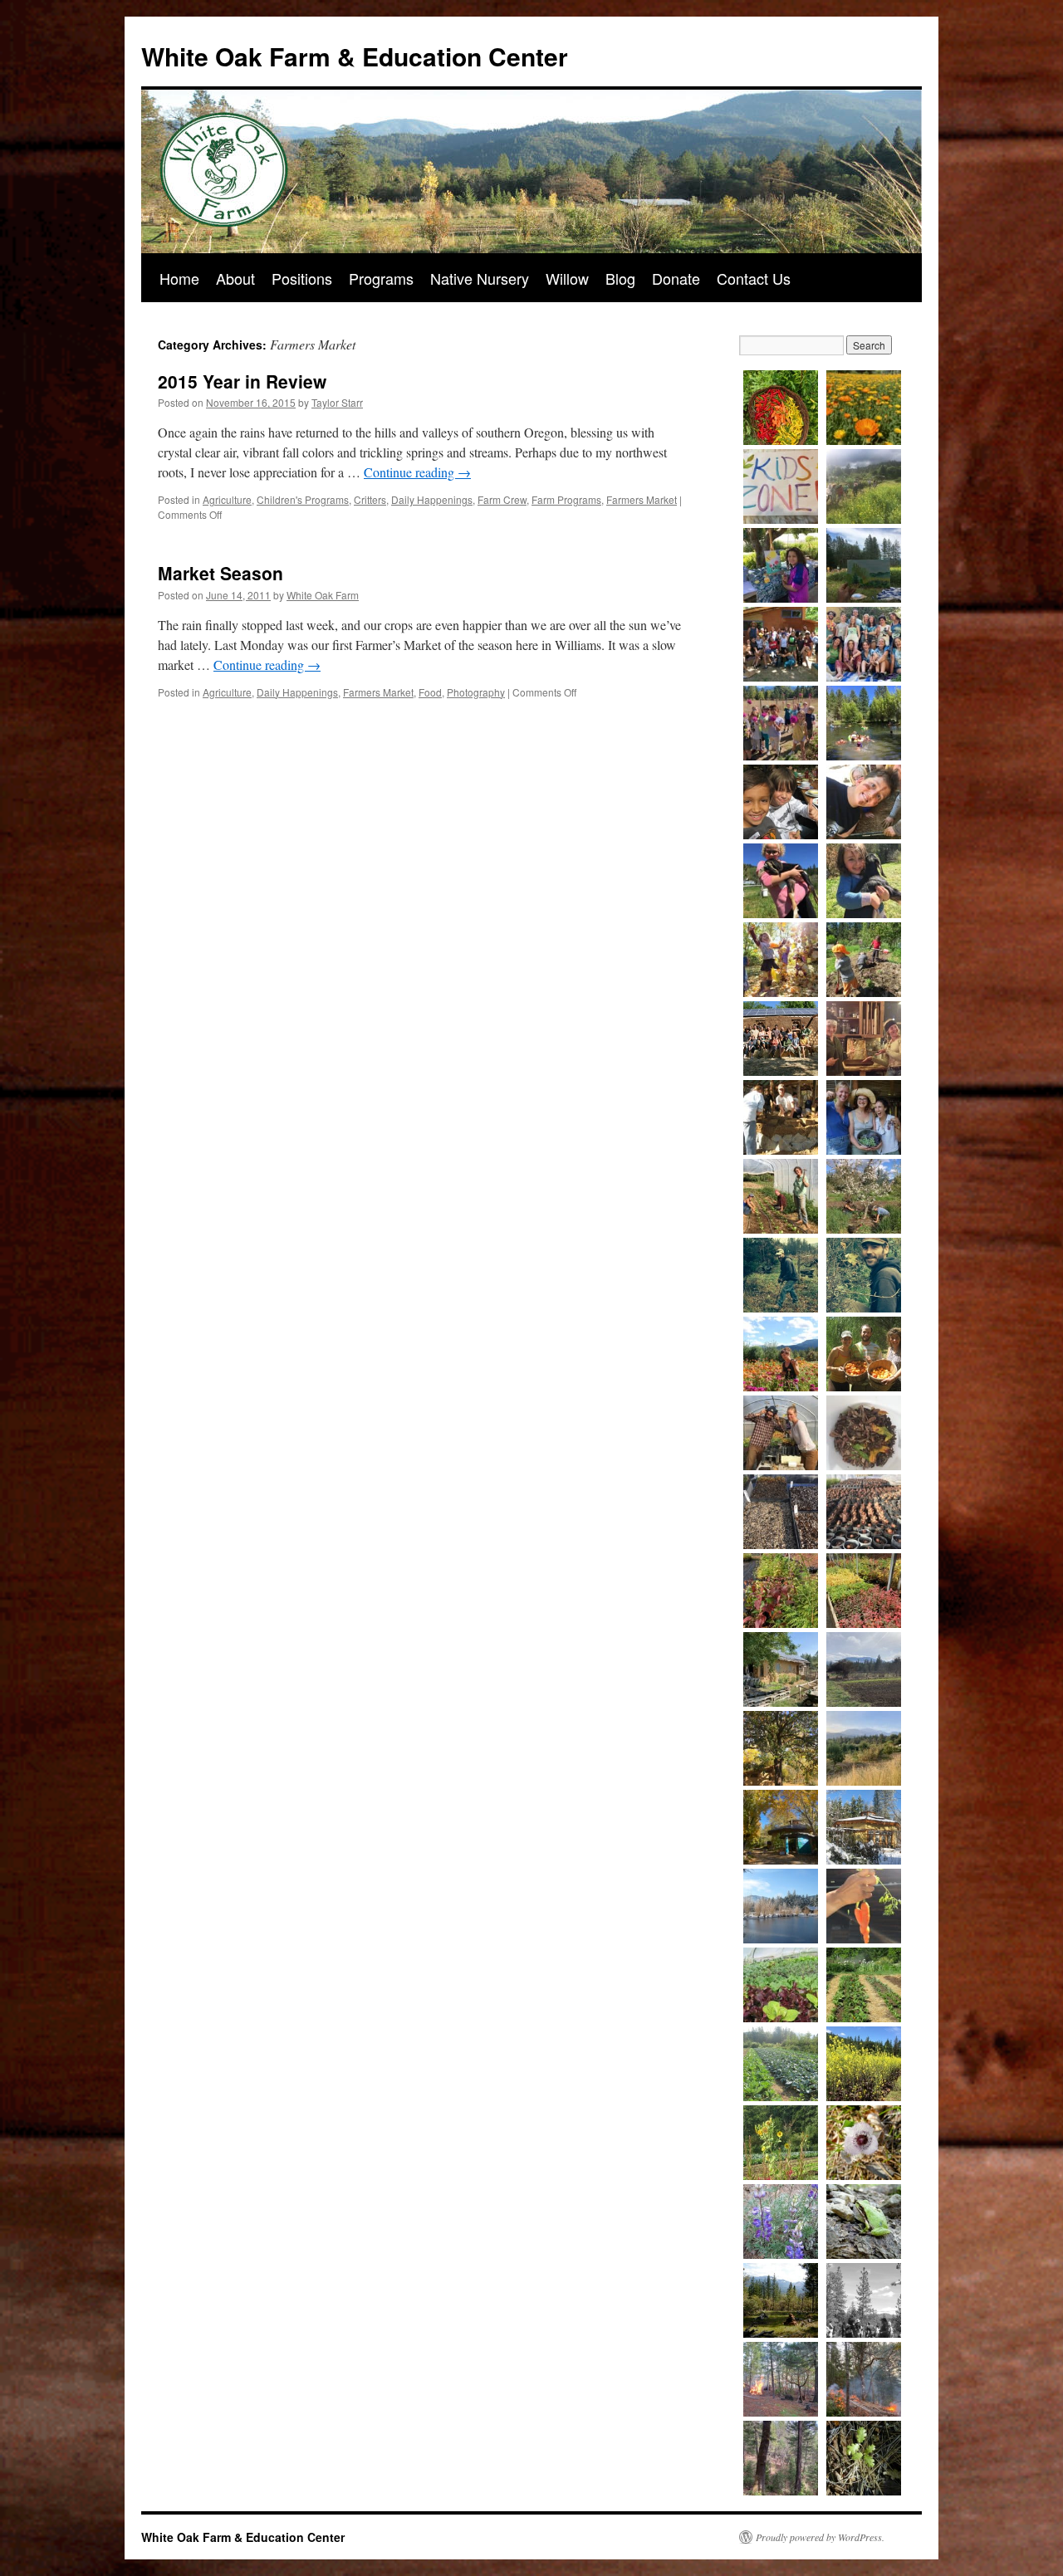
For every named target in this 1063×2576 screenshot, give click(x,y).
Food (430, 692)
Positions (302, 278)
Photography (476, 692)
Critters (370, 499)
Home (179, 278)
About (235, 278)
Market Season (220, 573)
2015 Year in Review (242, 381)
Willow (567, 278)
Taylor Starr (337, 402)
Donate (676, 278)
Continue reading (417, 472)
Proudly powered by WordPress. (820, 2537)
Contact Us (754, 278)
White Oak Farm (323, 595)
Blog (620, 278)
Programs (381, 278)
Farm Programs (566, 499)
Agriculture (227, 499)
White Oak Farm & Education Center (355, 56)
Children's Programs (303, 499)
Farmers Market (642, 499)
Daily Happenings (432, 499)
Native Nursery (480, 278)
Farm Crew (502, 499)
